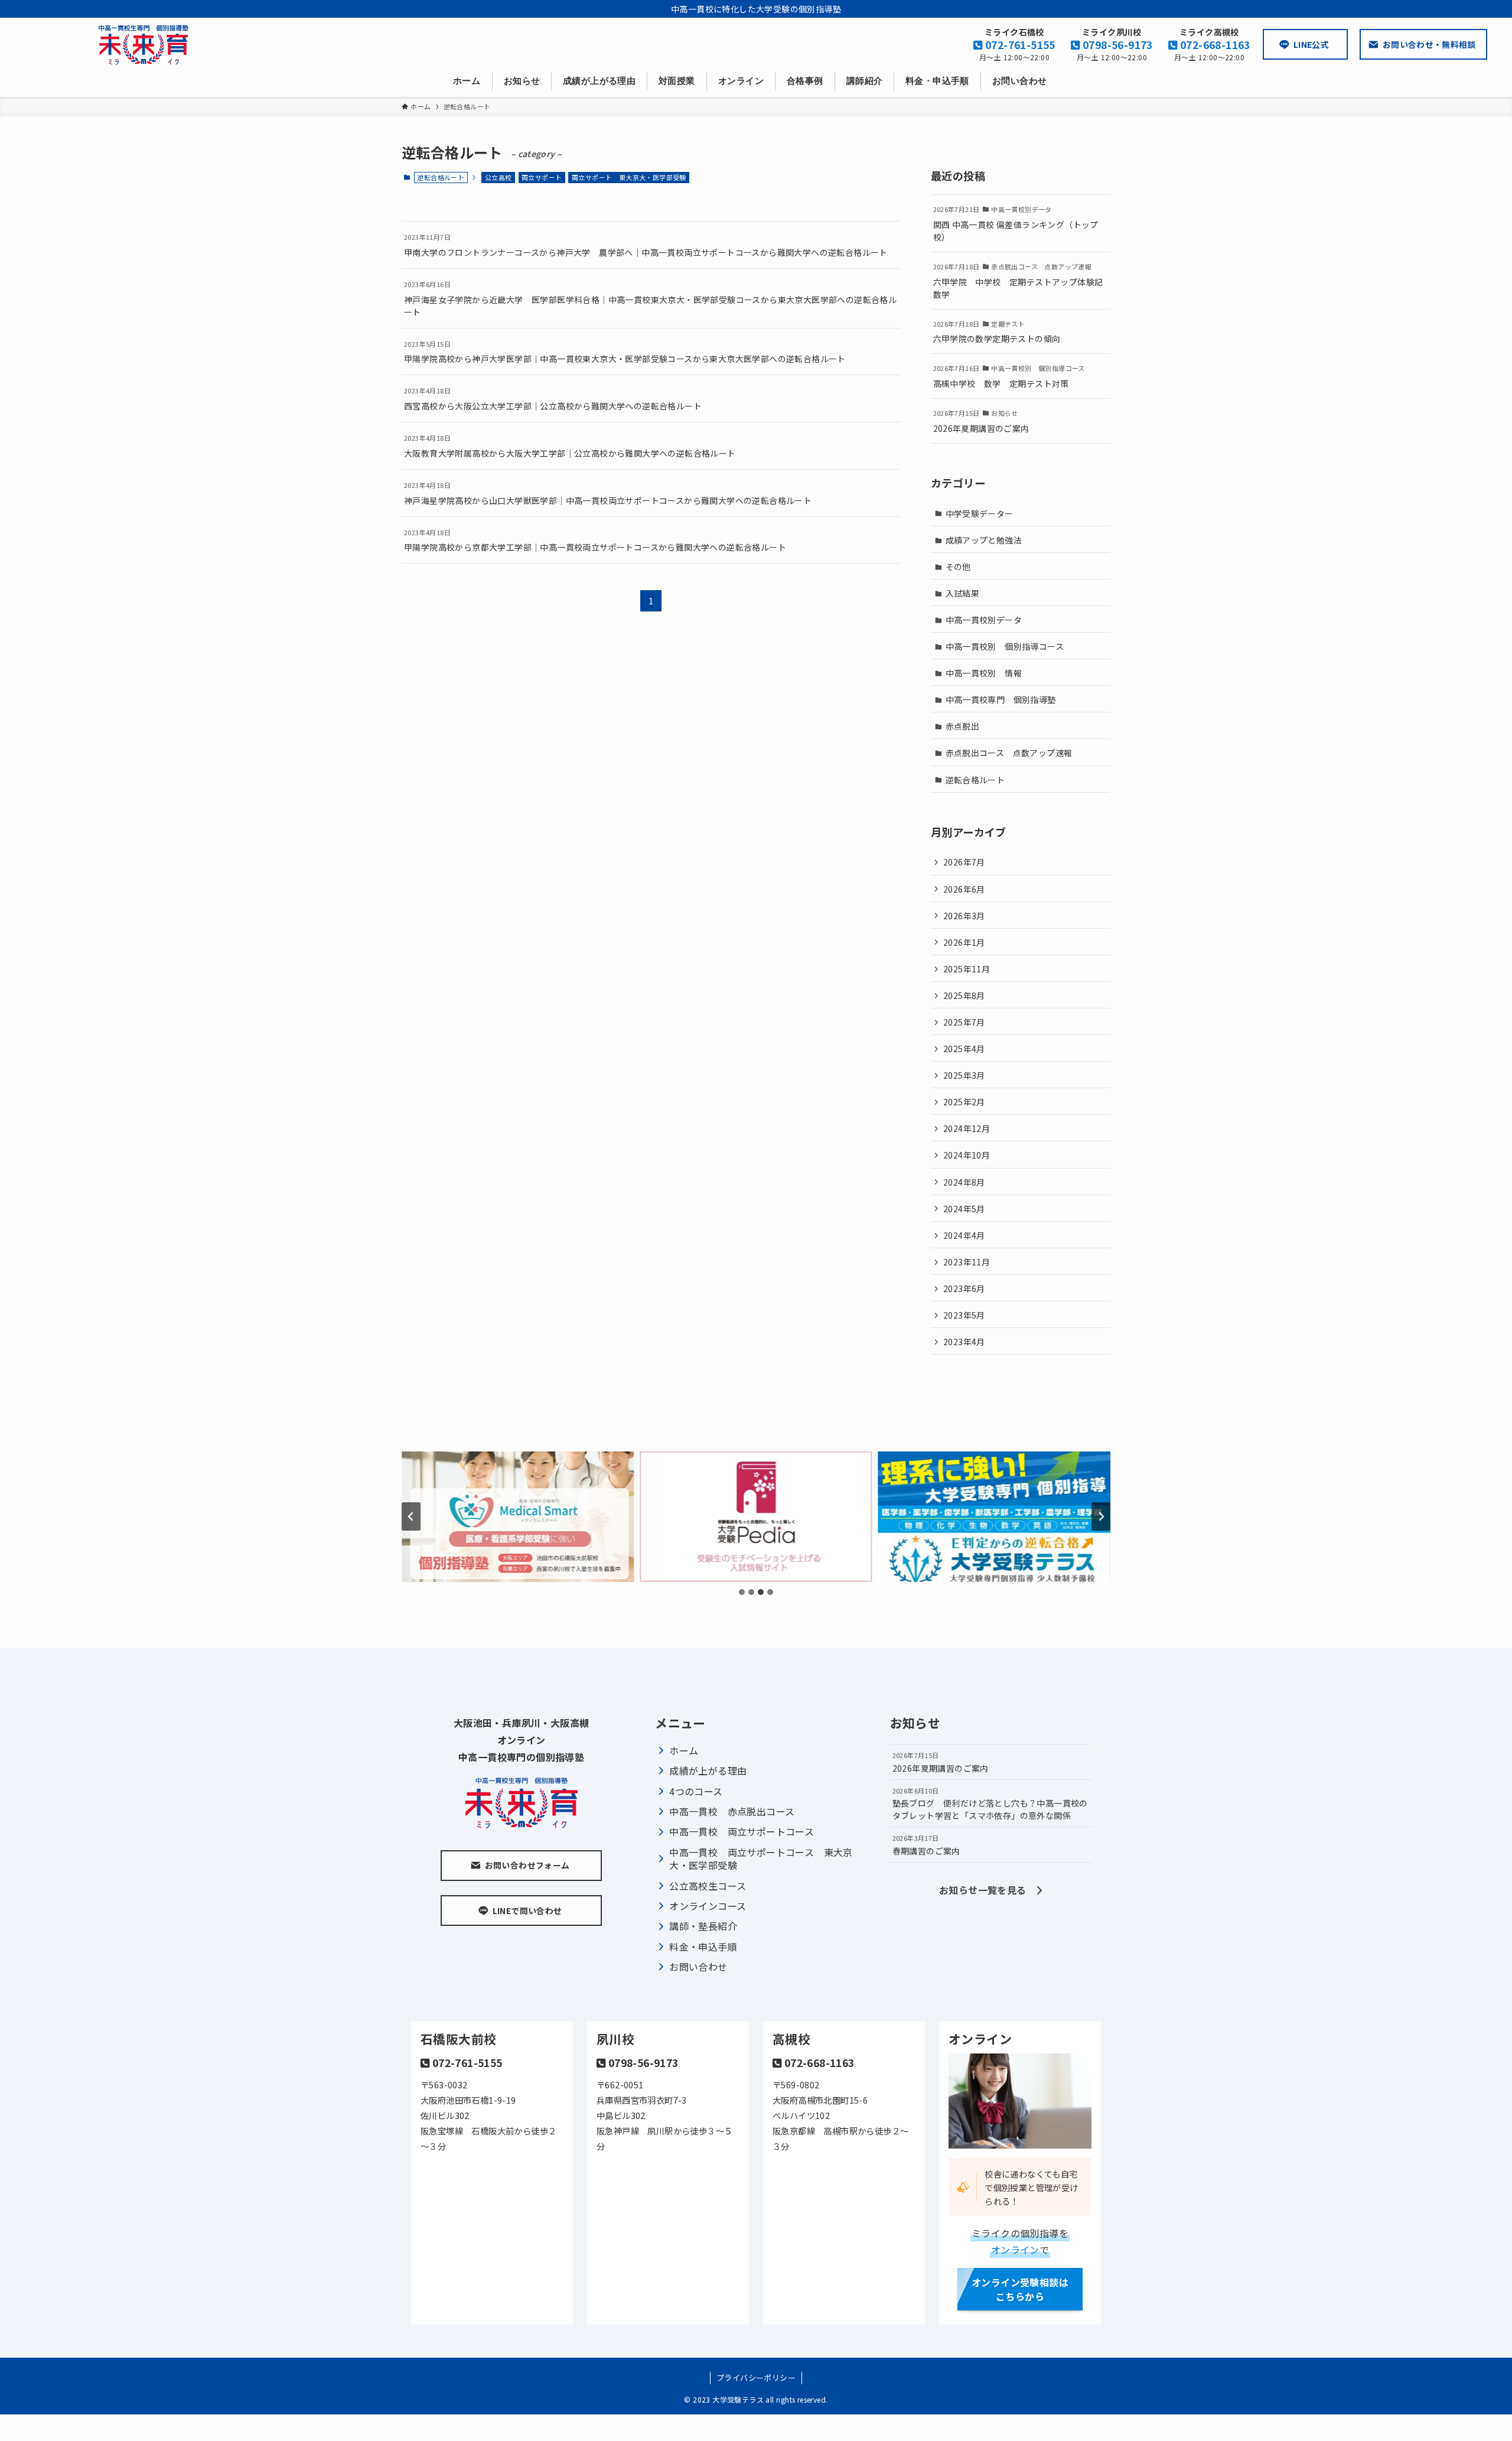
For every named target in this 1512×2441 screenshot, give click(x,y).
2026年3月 (964, 916)
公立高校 (498, 177)
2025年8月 (964, 995)
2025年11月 (967, 969)
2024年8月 (964, 1182)
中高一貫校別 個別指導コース (1005, 646)
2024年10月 (967, 1155)
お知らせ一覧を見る (988, 1890)
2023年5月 (964, 1315)
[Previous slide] (411, 1516)
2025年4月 (964, 1049)
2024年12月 (967, 1128)
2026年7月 (964, 862)
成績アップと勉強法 (984, 540)
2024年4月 (964, 1235)
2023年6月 (964, 1288)
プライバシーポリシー (756, 2377)
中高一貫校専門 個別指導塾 (1001, 699)
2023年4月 (964, 1342)
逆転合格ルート (975, 780)
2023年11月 (967, 1262)
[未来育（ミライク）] (144, 45)
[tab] (742, 1592)
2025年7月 (964, 1022)
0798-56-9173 (1117, 45)
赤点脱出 (963, 726)
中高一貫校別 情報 (984, 673)
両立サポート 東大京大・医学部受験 (629, 177)
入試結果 (963, 593)
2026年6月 (964, 889)
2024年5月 (964, 1209)
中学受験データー (980, 513)
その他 (958, 567)
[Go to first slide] (1101, 1516)
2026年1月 (964, 942)
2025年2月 (964, 1102)
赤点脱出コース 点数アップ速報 (1009, 753)
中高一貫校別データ (984, 620)
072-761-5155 (1019, 45)
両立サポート (542, 177)
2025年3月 (964, 1075)
